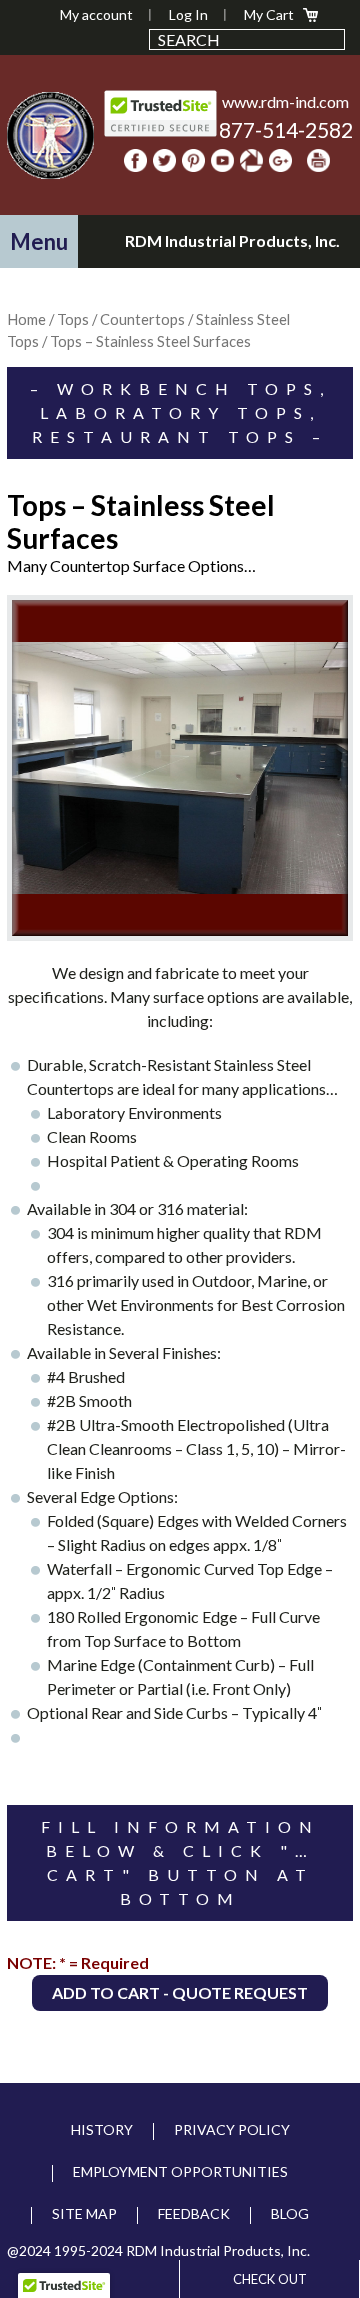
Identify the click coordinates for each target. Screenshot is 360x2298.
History (102, 2129)
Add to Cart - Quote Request (180, 1992)
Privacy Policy (232, 2129)
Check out (270, 2279)
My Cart (269, 14)
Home (26, 319)
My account (96, 14)
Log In (188, 14)
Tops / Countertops (121, 319)
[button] (39, 241)
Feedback (194, 2213)
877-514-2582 (286, 129)
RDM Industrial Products (50, 135)
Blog (290, 2213)
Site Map (84, 2213)
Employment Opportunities (180, 2171)
